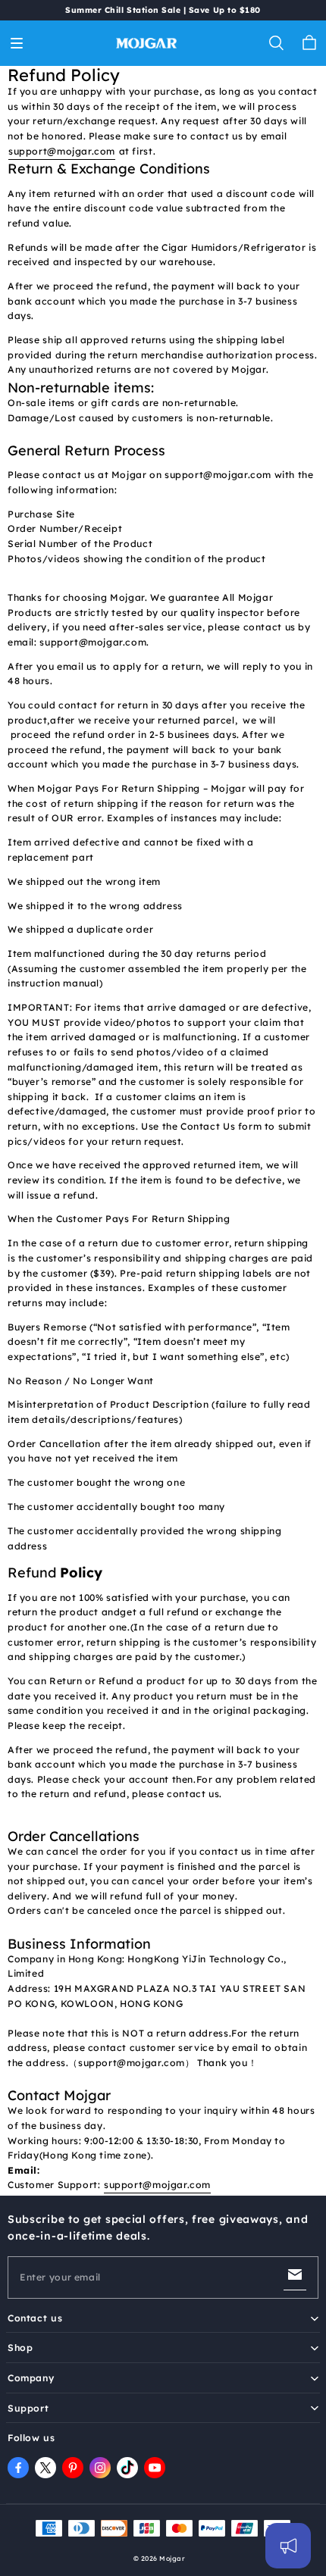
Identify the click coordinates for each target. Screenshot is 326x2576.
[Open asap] (288, 2546)
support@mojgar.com (62, 151)
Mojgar (172, 2558)
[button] (17, 43)
